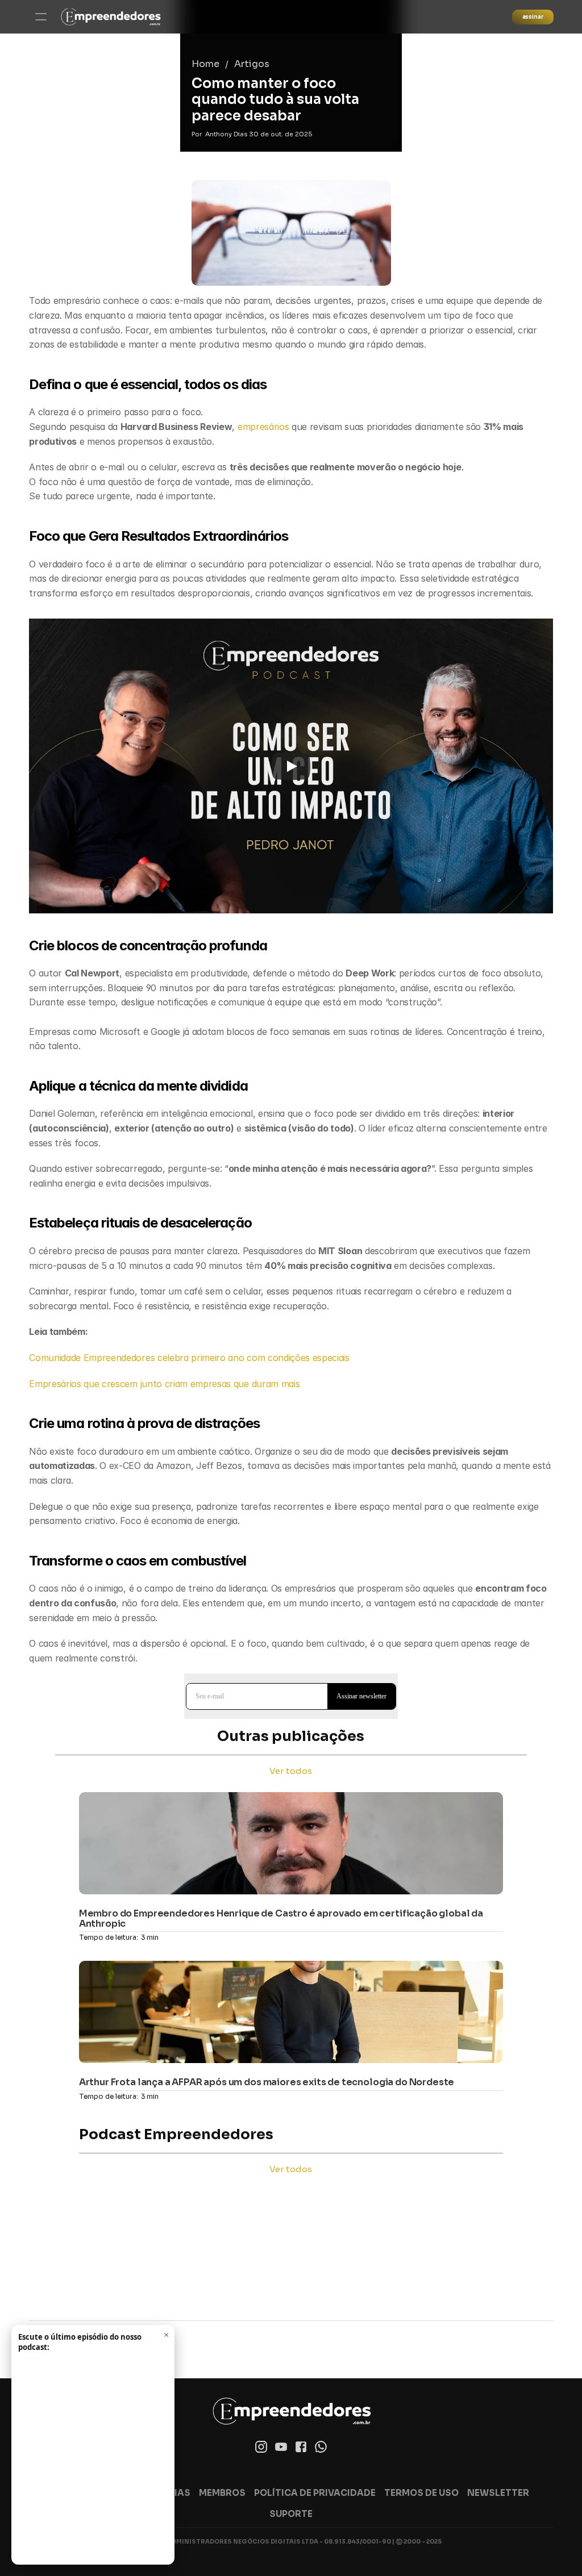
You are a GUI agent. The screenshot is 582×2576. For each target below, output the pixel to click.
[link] (111, 17)
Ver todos (291, 1771)
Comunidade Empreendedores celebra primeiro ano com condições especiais (189, 1358)
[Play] (291, 766)
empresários (265, 427)
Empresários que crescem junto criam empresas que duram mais (164, 1384)
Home (205, 64)
